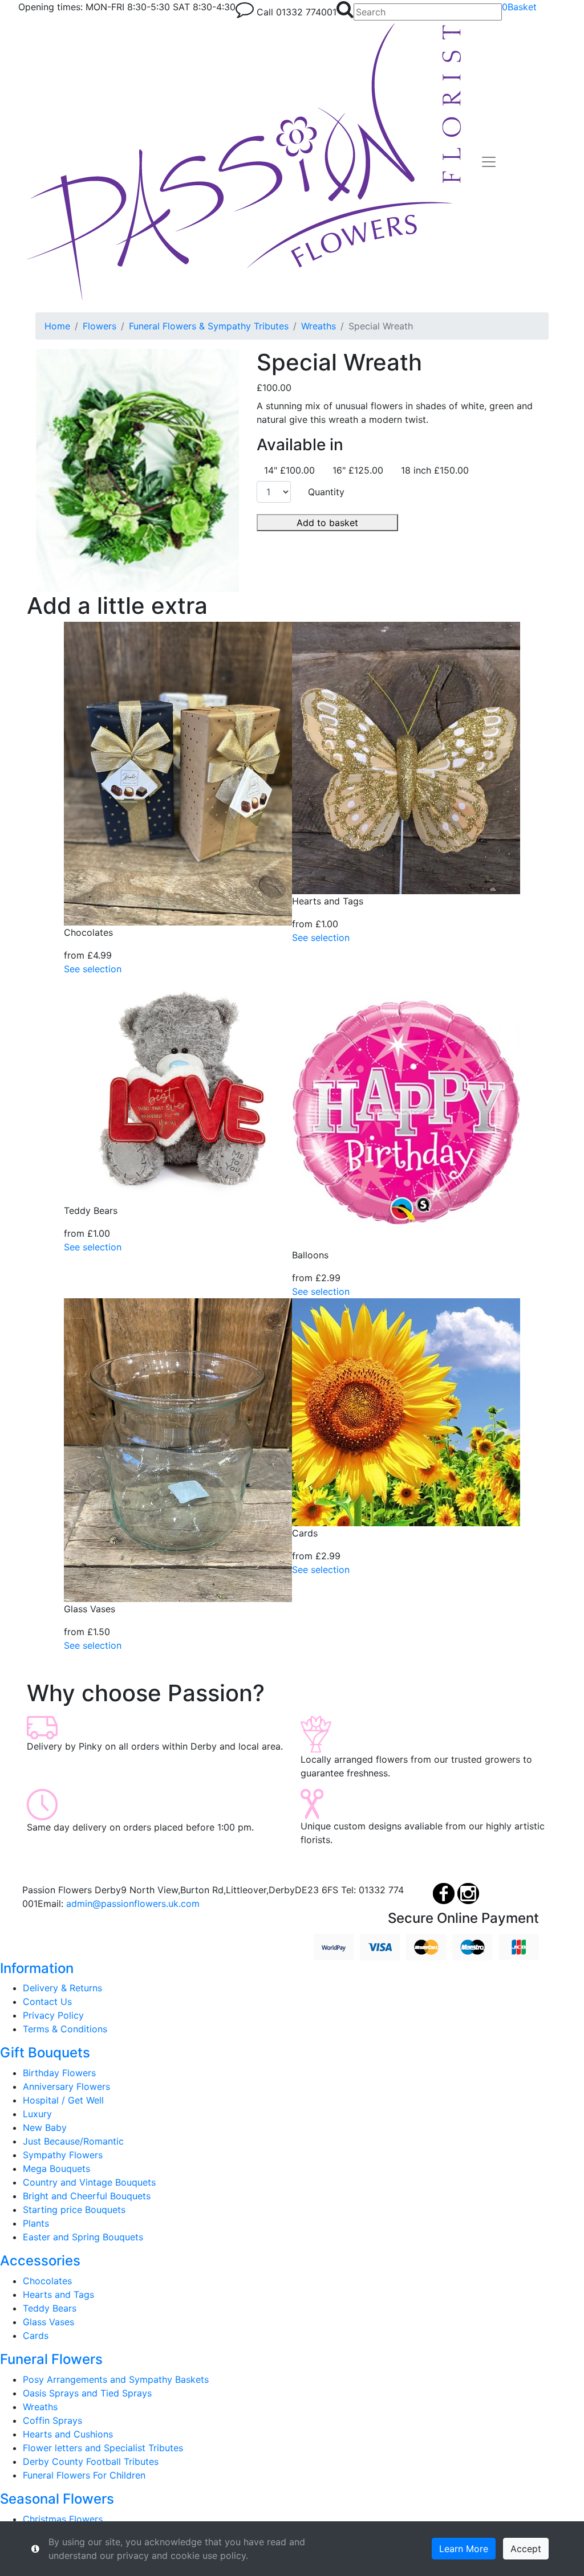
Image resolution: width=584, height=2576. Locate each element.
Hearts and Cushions (68, 2434)
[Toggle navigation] (489, 162)
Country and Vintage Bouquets (89, 2182)
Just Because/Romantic (73, 2141)
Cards (36, 2335)
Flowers (100, 326)
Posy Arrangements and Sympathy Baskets (116, 2379)
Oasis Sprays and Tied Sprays (87, 2393)
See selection (93, 969)
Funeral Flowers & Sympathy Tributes (209, 326)
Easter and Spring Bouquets (83, 2237)
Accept (526, 2549)
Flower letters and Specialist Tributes (103, 2448)
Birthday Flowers (59, 2073)
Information (37, 1968)
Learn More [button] (464, 2549)
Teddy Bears (50, 2308)
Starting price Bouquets (74, 2210)
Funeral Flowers (51, 2359)
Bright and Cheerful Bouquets (87, 2196)
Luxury (37, 2114)
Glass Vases (48, 2322)
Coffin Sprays (52, 2420)
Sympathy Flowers (63, 2155)
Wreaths (319, 326)
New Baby (45, 2127)
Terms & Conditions (65, 2029)
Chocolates (47, 2281)
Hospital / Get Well (63, 2100)
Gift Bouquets (45, 2053)
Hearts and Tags (58, 2294)
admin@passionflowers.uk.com (133, 1904)
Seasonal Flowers (57, 2499)
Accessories (40, 2261)
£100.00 (274, 388)
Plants (36, 2223)
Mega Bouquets (56, 2169)
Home (57, 326)
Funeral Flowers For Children (84, 2475)
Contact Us (47, 2002)
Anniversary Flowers (66, 2086)
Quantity (326, 492)
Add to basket (327, 523)
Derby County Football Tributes (91, 2461)
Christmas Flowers (63, 2519)
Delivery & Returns (62, 1988)
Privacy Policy (53, 2015)
